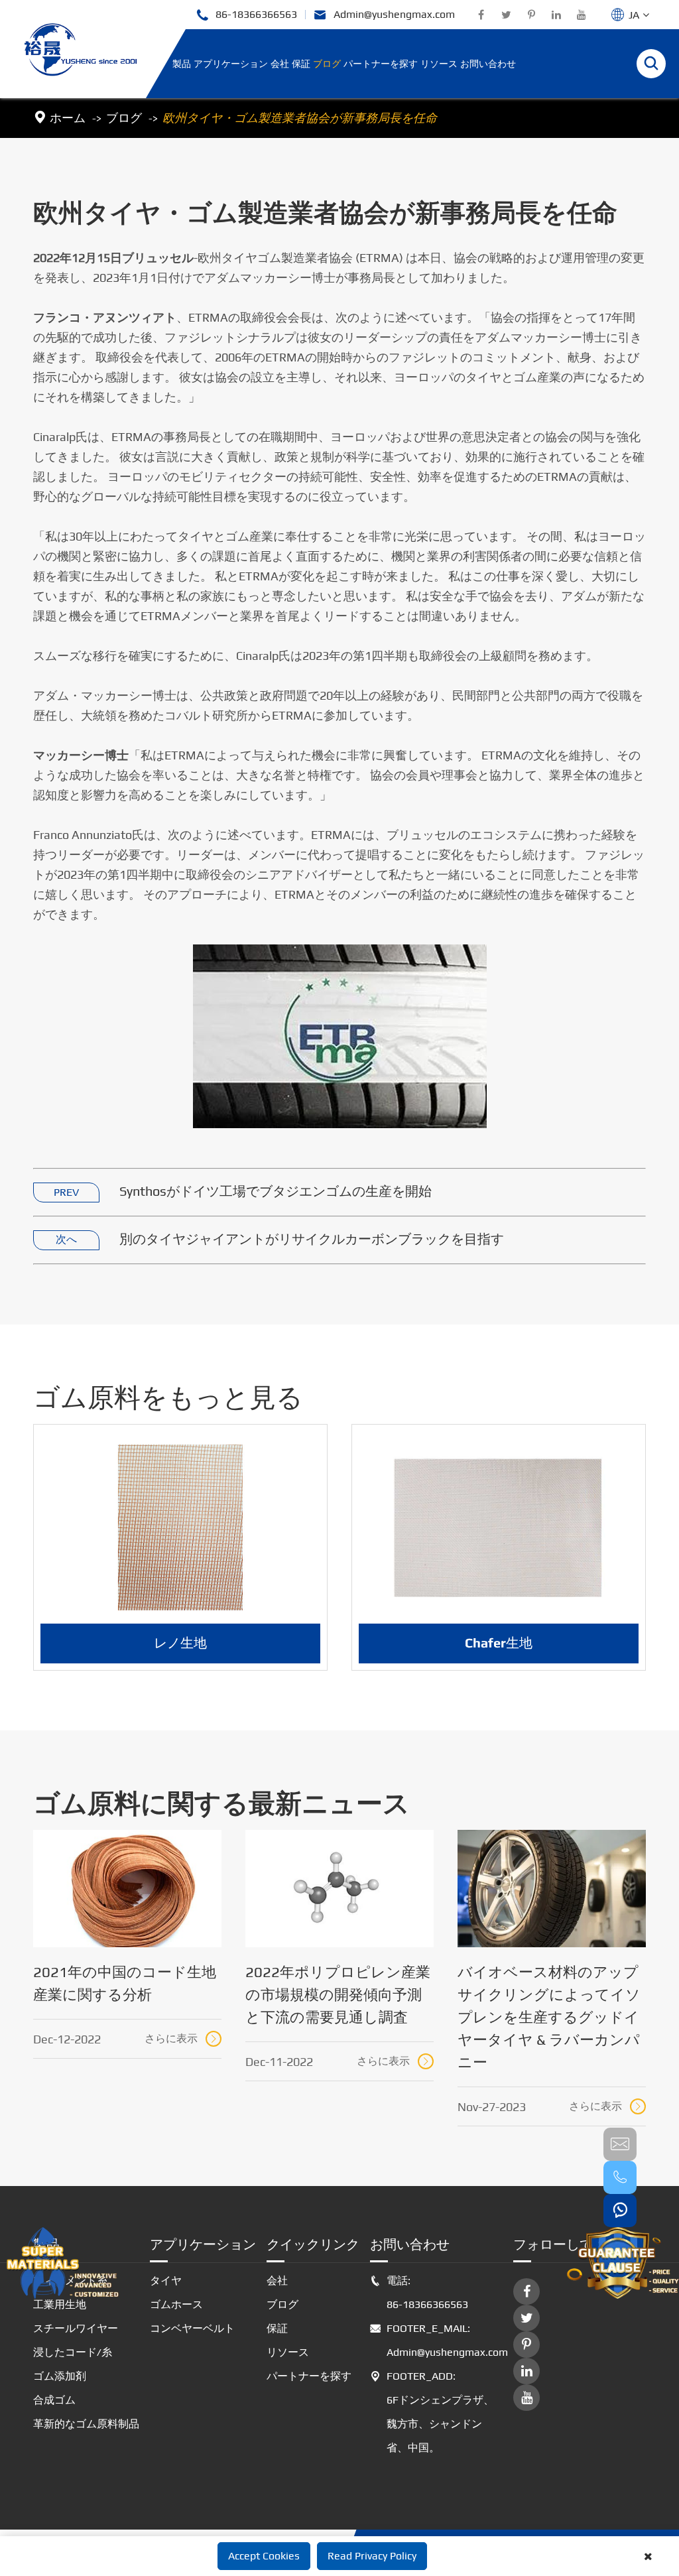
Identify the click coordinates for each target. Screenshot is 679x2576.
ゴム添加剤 (60, 2376)
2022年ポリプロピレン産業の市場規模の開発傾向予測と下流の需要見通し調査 (338, 1994)
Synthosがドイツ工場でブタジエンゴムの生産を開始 (276, 1191)
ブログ (327, 64)
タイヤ (166, 2281)
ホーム (68, 118)
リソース (439, 64)
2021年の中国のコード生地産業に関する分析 (125, 1983)
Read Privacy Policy (372, 2556)
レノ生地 (180, 1642)
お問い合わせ (488, 64)
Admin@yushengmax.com (384, 15)
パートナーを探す (381, 64)
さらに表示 (182, 2038)
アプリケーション (231, 64)
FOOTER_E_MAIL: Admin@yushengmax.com (436, 2340)
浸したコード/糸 (73, 2352)
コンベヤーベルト (192, 2328)
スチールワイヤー (76, 2328)
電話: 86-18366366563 (419, 2292)
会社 (280, 64)
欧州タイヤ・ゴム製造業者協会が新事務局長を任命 (300, 118)
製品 (182, 64)
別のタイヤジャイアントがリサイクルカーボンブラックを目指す (312, 1239)
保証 (301, 64)
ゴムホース (176, 2304)
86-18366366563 (246, 15)
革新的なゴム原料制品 (86, 2424)
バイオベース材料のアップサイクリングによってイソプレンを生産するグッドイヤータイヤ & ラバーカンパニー (549, 2017)
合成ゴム (54, 2400)
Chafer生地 (499, 1642)
